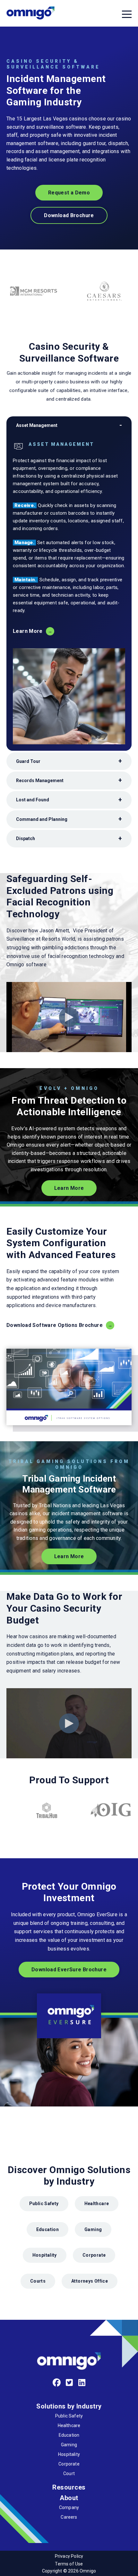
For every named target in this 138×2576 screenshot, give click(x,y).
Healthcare (97, 2204)
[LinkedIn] (82, 2383)
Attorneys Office (90, 2281)
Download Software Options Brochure (55, 1325)
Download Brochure (69, 215)
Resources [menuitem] (69, 2487)
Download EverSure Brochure (69, 1970)
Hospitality (45, 2255)
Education (47, 2229)
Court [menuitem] (69, 2474)
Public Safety (44, 2204)
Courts (38, 2281)
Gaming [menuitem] (69, 2445)
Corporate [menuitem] (69, 2464)
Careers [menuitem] (69, 2517)
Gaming (93, 2229)
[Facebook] (57, 2383)
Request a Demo (69, 193)
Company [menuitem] (69, 2507)
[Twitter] (69, 2383)
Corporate (94, 2255)
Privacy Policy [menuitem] (69, 2556)
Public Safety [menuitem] (69, 2416)
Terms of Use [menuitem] (69, 2564)
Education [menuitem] (69, 2435)
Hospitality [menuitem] (69, 2454)
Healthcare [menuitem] (69, 2425)
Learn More (28, 631)
